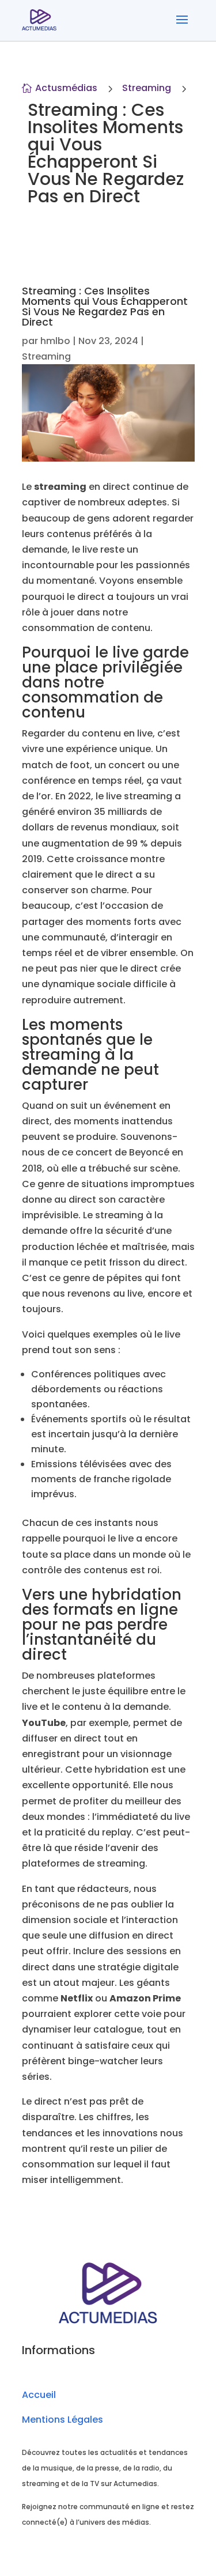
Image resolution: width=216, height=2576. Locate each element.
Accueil (39, 2395)
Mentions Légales (62, 2420)
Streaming (147, 88)
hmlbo (55, 341)
